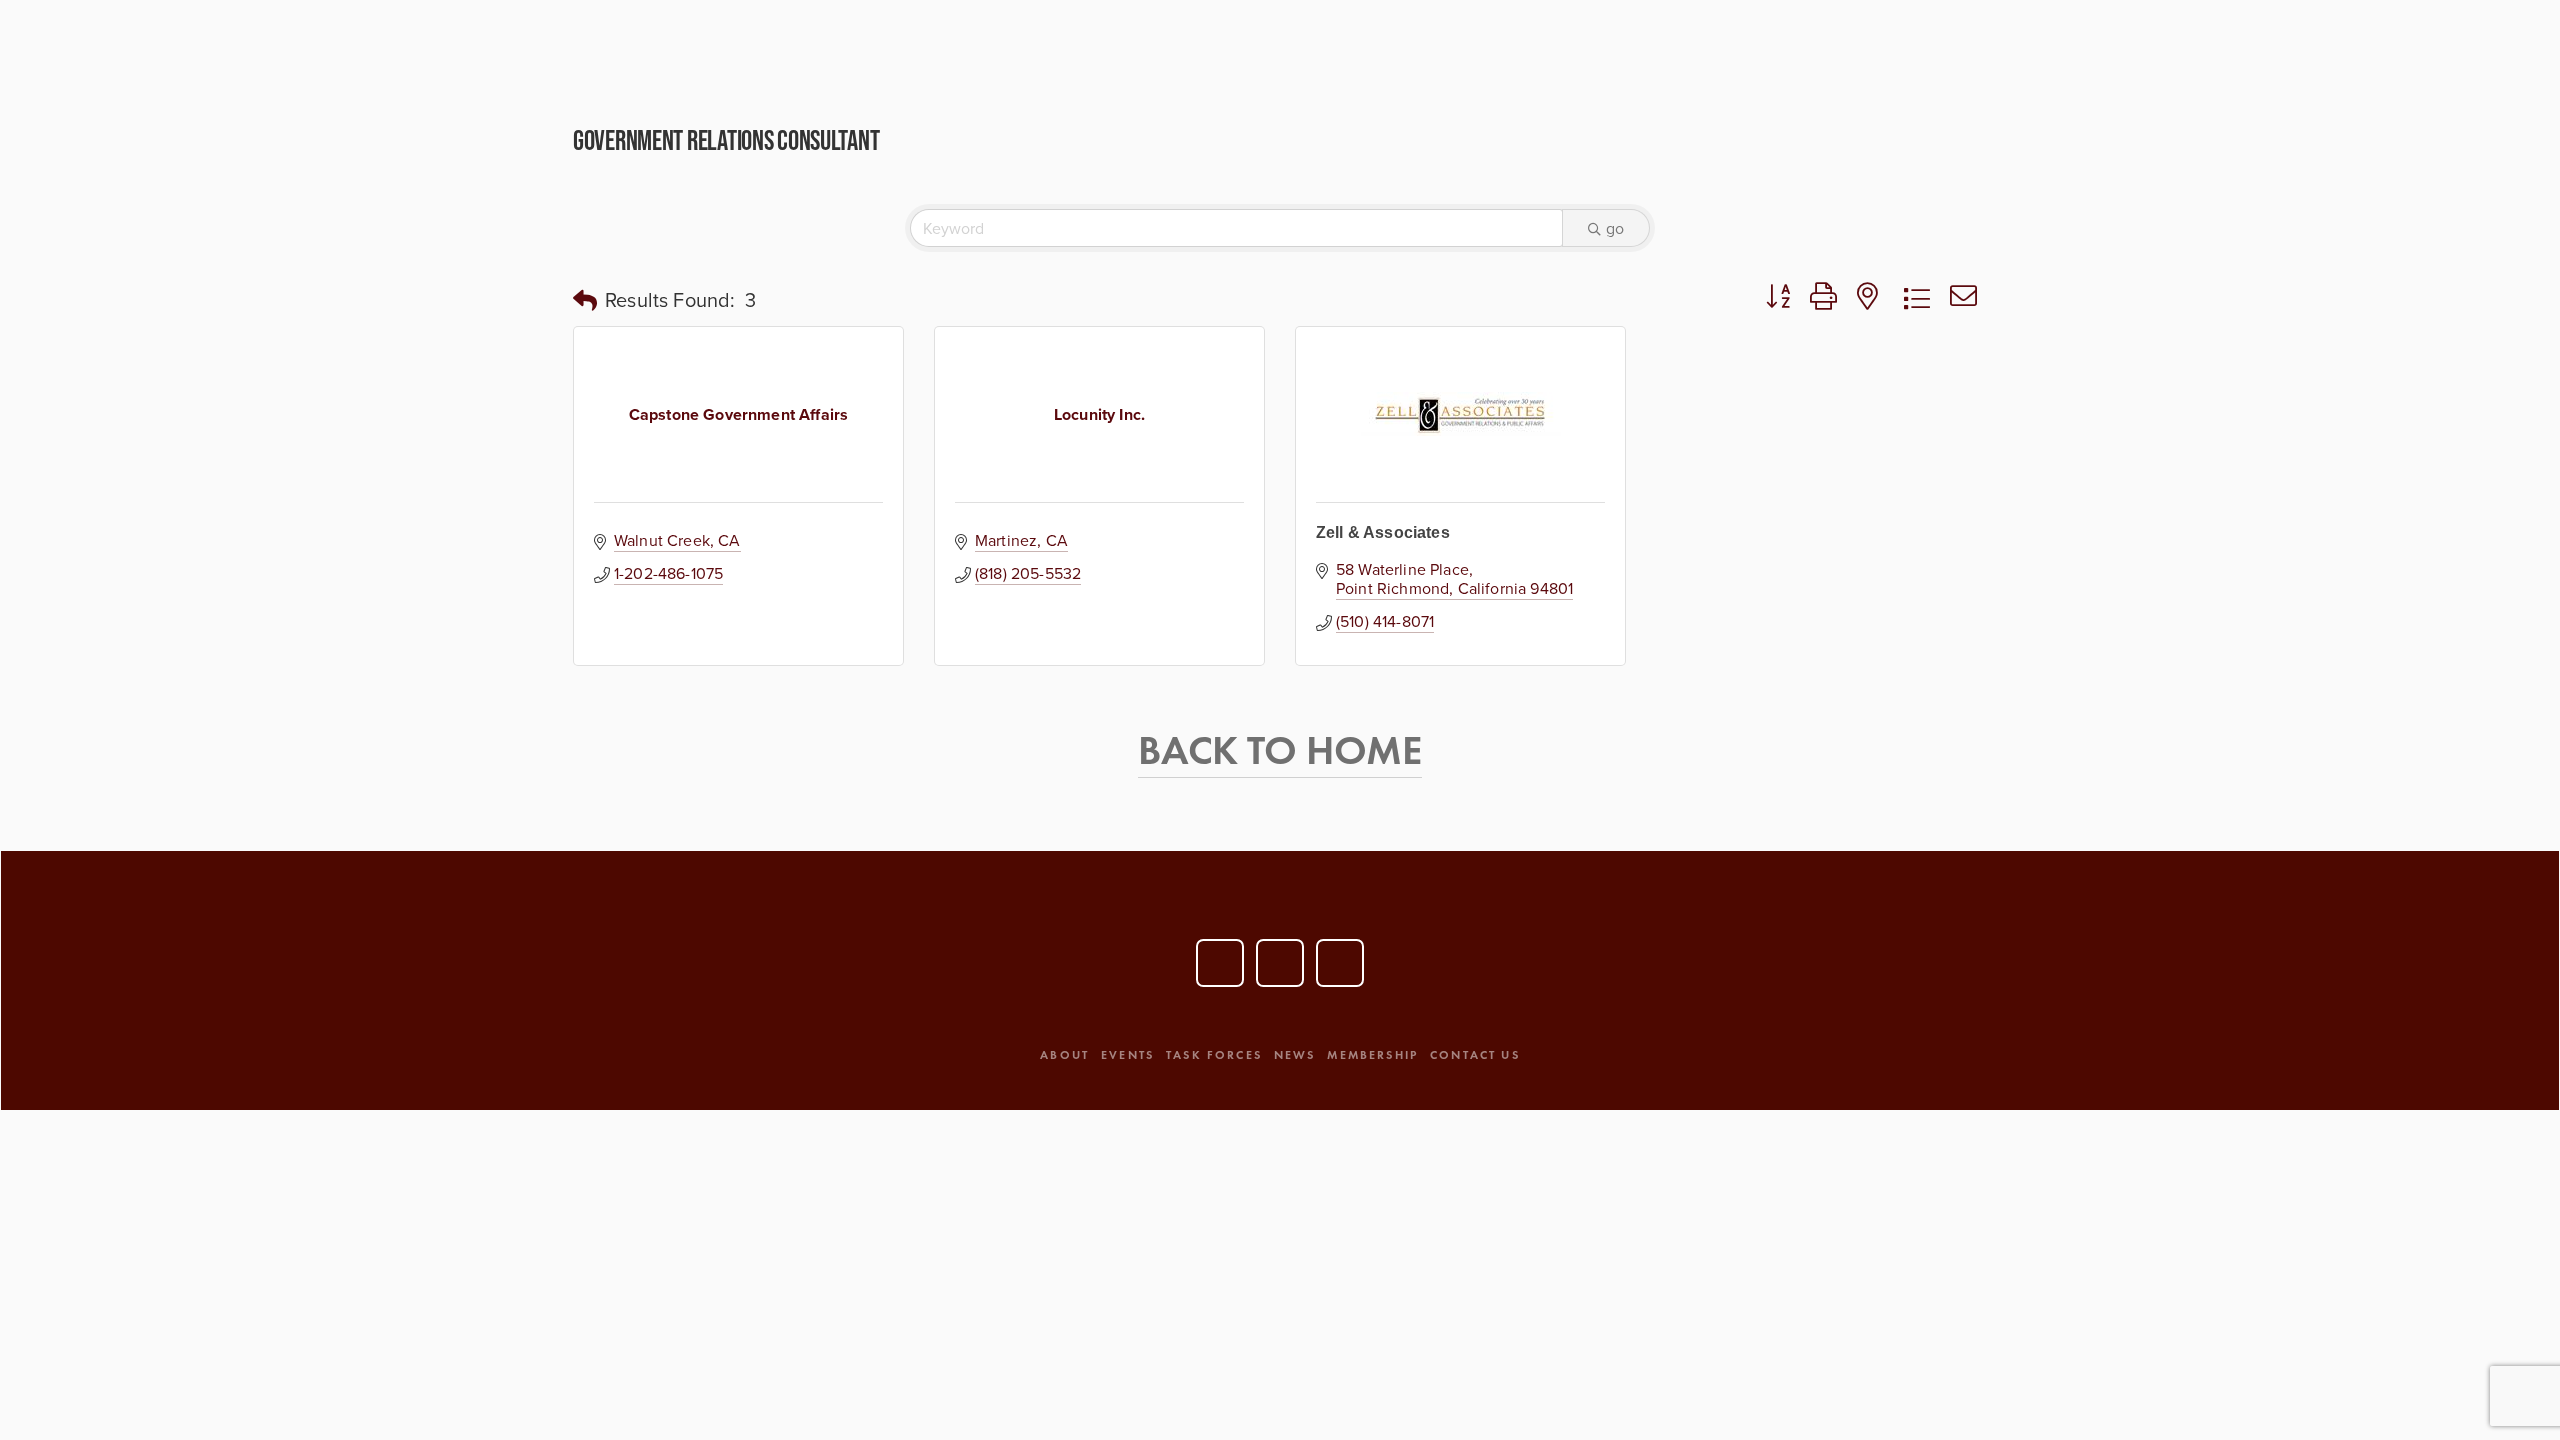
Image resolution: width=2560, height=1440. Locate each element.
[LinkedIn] (1280, 963)
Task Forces (1214, 1054)
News (1295, 1054)
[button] (585, 300)
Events (1127, 1054)
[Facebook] (1340, 963)
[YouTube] (1220, 963)
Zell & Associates (1383, 532)
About (1064, 1054)
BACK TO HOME (1279, 750)
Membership (1372, 1054)
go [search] (1615, 228)
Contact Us (1475, 1054)
